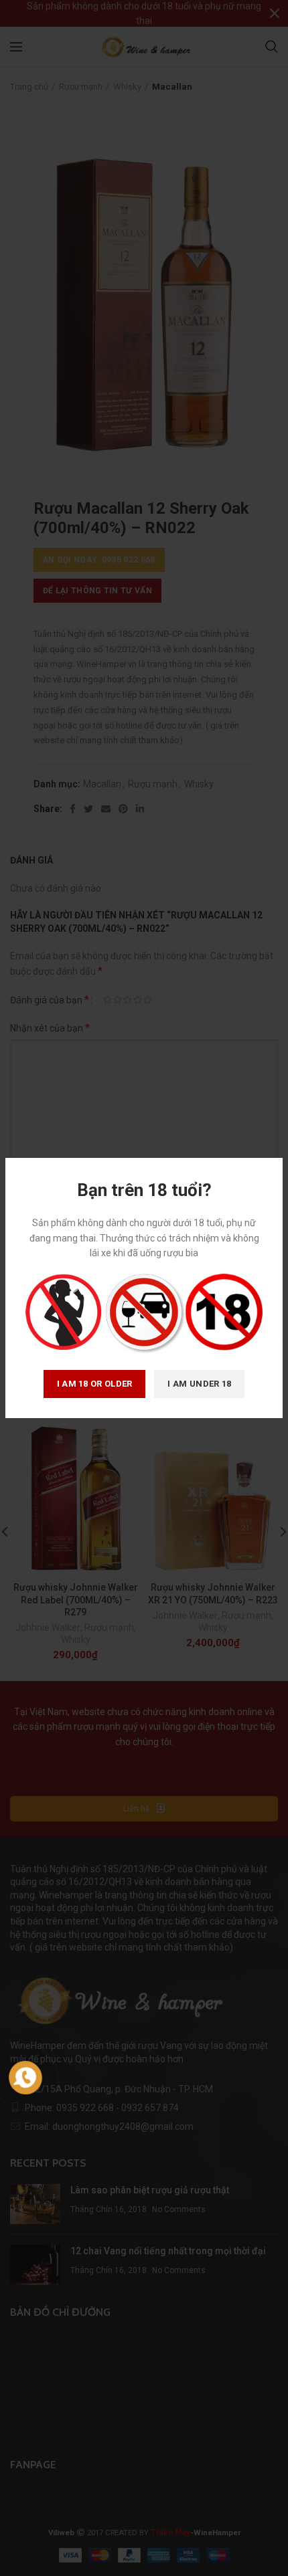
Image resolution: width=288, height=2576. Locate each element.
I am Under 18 (199, 1384)
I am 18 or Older (95, 1384)
